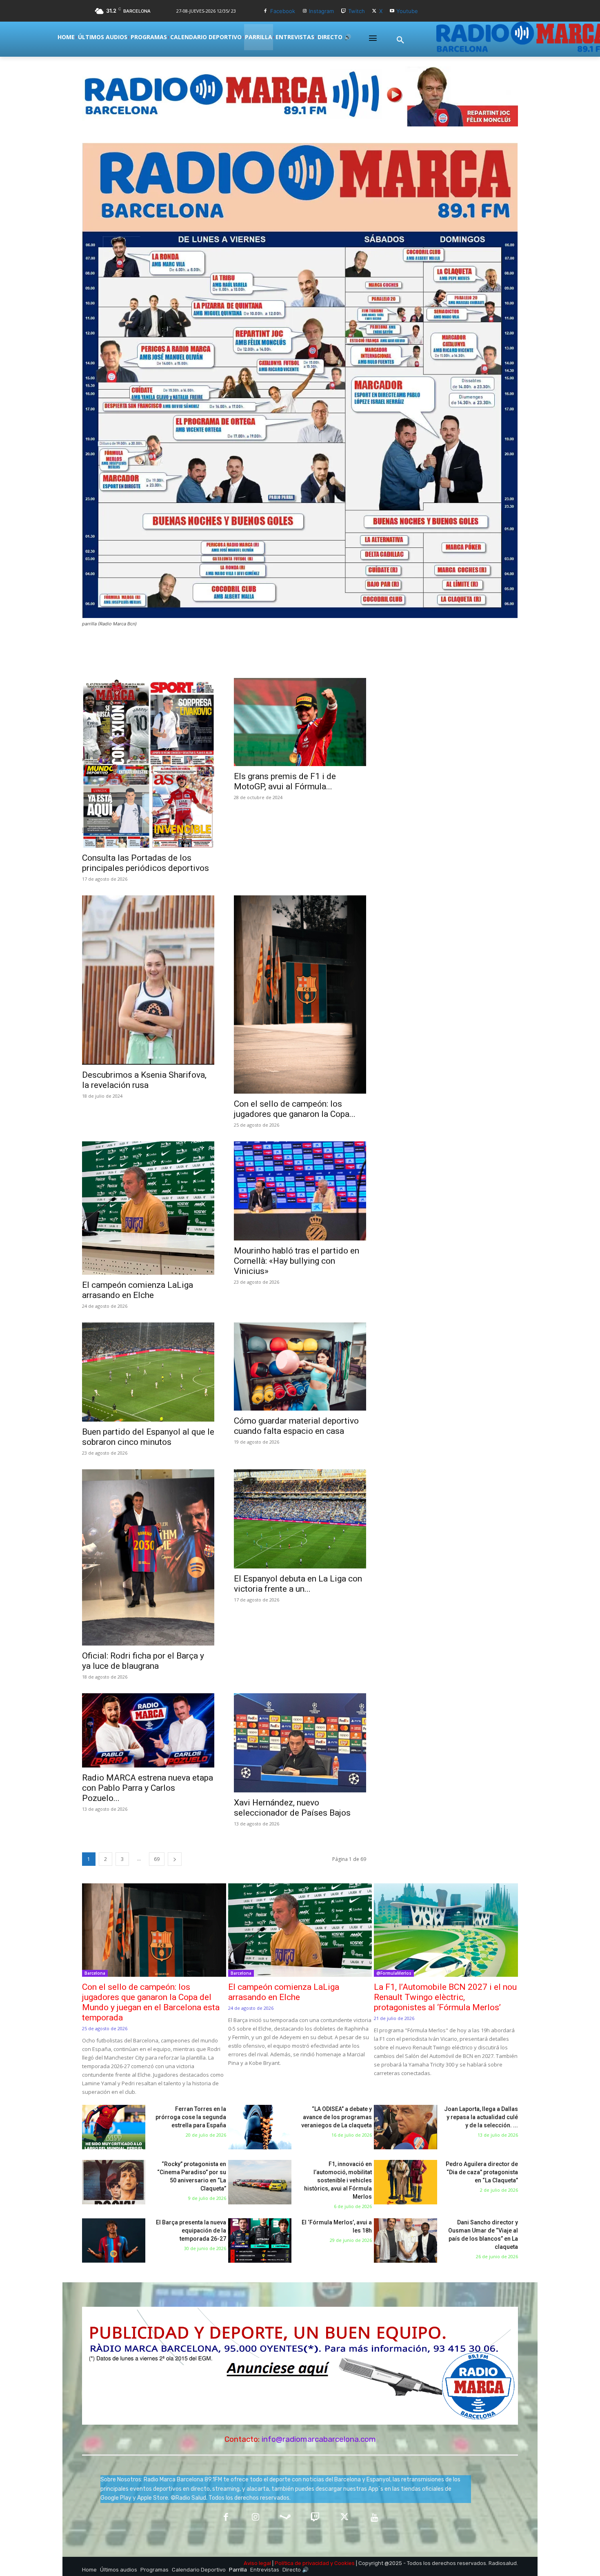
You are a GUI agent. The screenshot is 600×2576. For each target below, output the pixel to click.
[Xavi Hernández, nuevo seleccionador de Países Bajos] (300, 1743)
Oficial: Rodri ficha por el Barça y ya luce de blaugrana (143, 1661)
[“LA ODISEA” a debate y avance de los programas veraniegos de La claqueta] (260, 2127)
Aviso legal (257, 2563)
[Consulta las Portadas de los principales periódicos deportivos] (148, 763)
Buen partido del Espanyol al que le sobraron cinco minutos (148, 1437)
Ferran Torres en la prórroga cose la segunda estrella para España (191, 2117)
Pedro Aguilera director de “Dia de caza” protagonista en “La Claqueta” (482, 2172)
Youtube (407, 11)
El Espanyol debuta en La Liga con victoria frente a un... (298, 1584)
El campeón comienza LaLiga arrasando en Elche (138, 1290)
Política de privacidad (302, 2563)
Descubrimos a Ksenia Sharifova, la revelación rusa (144, 1080)
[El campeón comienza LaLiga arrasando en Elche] (148, 1208)
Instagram (321, 11)
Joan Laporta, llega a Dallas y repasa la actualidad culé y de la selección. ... (481, 2117)
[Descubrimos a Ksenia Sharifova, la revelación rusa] (148, 980)
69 (157, 1859)
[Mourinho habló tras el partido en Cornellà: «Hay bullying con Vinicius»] (300, 1191)
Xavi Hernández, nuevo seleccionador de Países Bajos (292, 1808)
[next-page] (175, 1859)
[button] (400, 40)
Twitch (357, 11)
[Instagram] (305, 11)
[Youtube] (392, 11)
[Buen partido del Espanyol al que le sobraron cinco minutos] (148, 1372)
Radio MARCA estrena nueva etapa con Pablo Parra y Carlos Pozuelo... (148, 1788)
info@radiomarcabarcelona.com (319, 2439)
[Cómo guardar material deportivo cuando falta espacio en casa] (300, 1367)
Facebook (283, 11)
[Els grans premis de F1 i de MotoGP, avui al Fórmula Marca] (300, 722)
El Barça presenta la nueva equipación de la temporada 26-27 (191, 2230)
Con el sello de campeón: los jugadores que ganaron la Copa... (295, 1109)
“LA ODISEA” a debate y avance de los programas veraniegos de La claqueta (337, 2117)
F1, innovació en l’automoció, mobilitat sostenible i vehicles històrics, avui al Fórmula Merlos (338, 2180)
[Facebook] (266, 11)
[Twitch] (343, 11)
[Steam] (285, 2518)
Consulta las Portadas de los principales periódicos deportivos (146, 863)
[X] (374, 11)
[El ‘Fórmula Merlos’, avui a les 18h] (260, 2240)
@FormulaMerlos (394, 1973)
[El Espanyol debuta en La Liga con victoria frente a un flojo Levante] (300, 1519)
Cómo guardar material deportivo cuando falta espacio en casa (296, 1426)
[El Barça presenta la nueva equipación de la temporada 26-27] (114, 2240)
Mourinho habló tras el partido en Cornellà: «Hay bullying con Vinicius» (297, 1261)
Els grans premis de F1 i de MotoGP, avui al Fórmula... (285, 781)
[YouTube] (374, 2518)
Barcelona (95, 1973)
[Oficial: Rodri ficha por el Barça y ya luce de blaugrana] (148, 1557)
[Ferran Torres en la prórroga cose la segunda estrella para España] (114, 2127)
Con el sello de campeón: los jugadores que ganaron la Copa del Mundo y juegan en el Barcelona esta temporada (151, 2002)
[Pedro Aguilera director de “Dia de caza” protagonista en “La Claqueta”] (406, 2182)
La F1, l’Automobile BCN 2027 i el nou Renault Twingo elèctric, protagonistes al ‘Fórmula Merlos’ (445, 1997)
